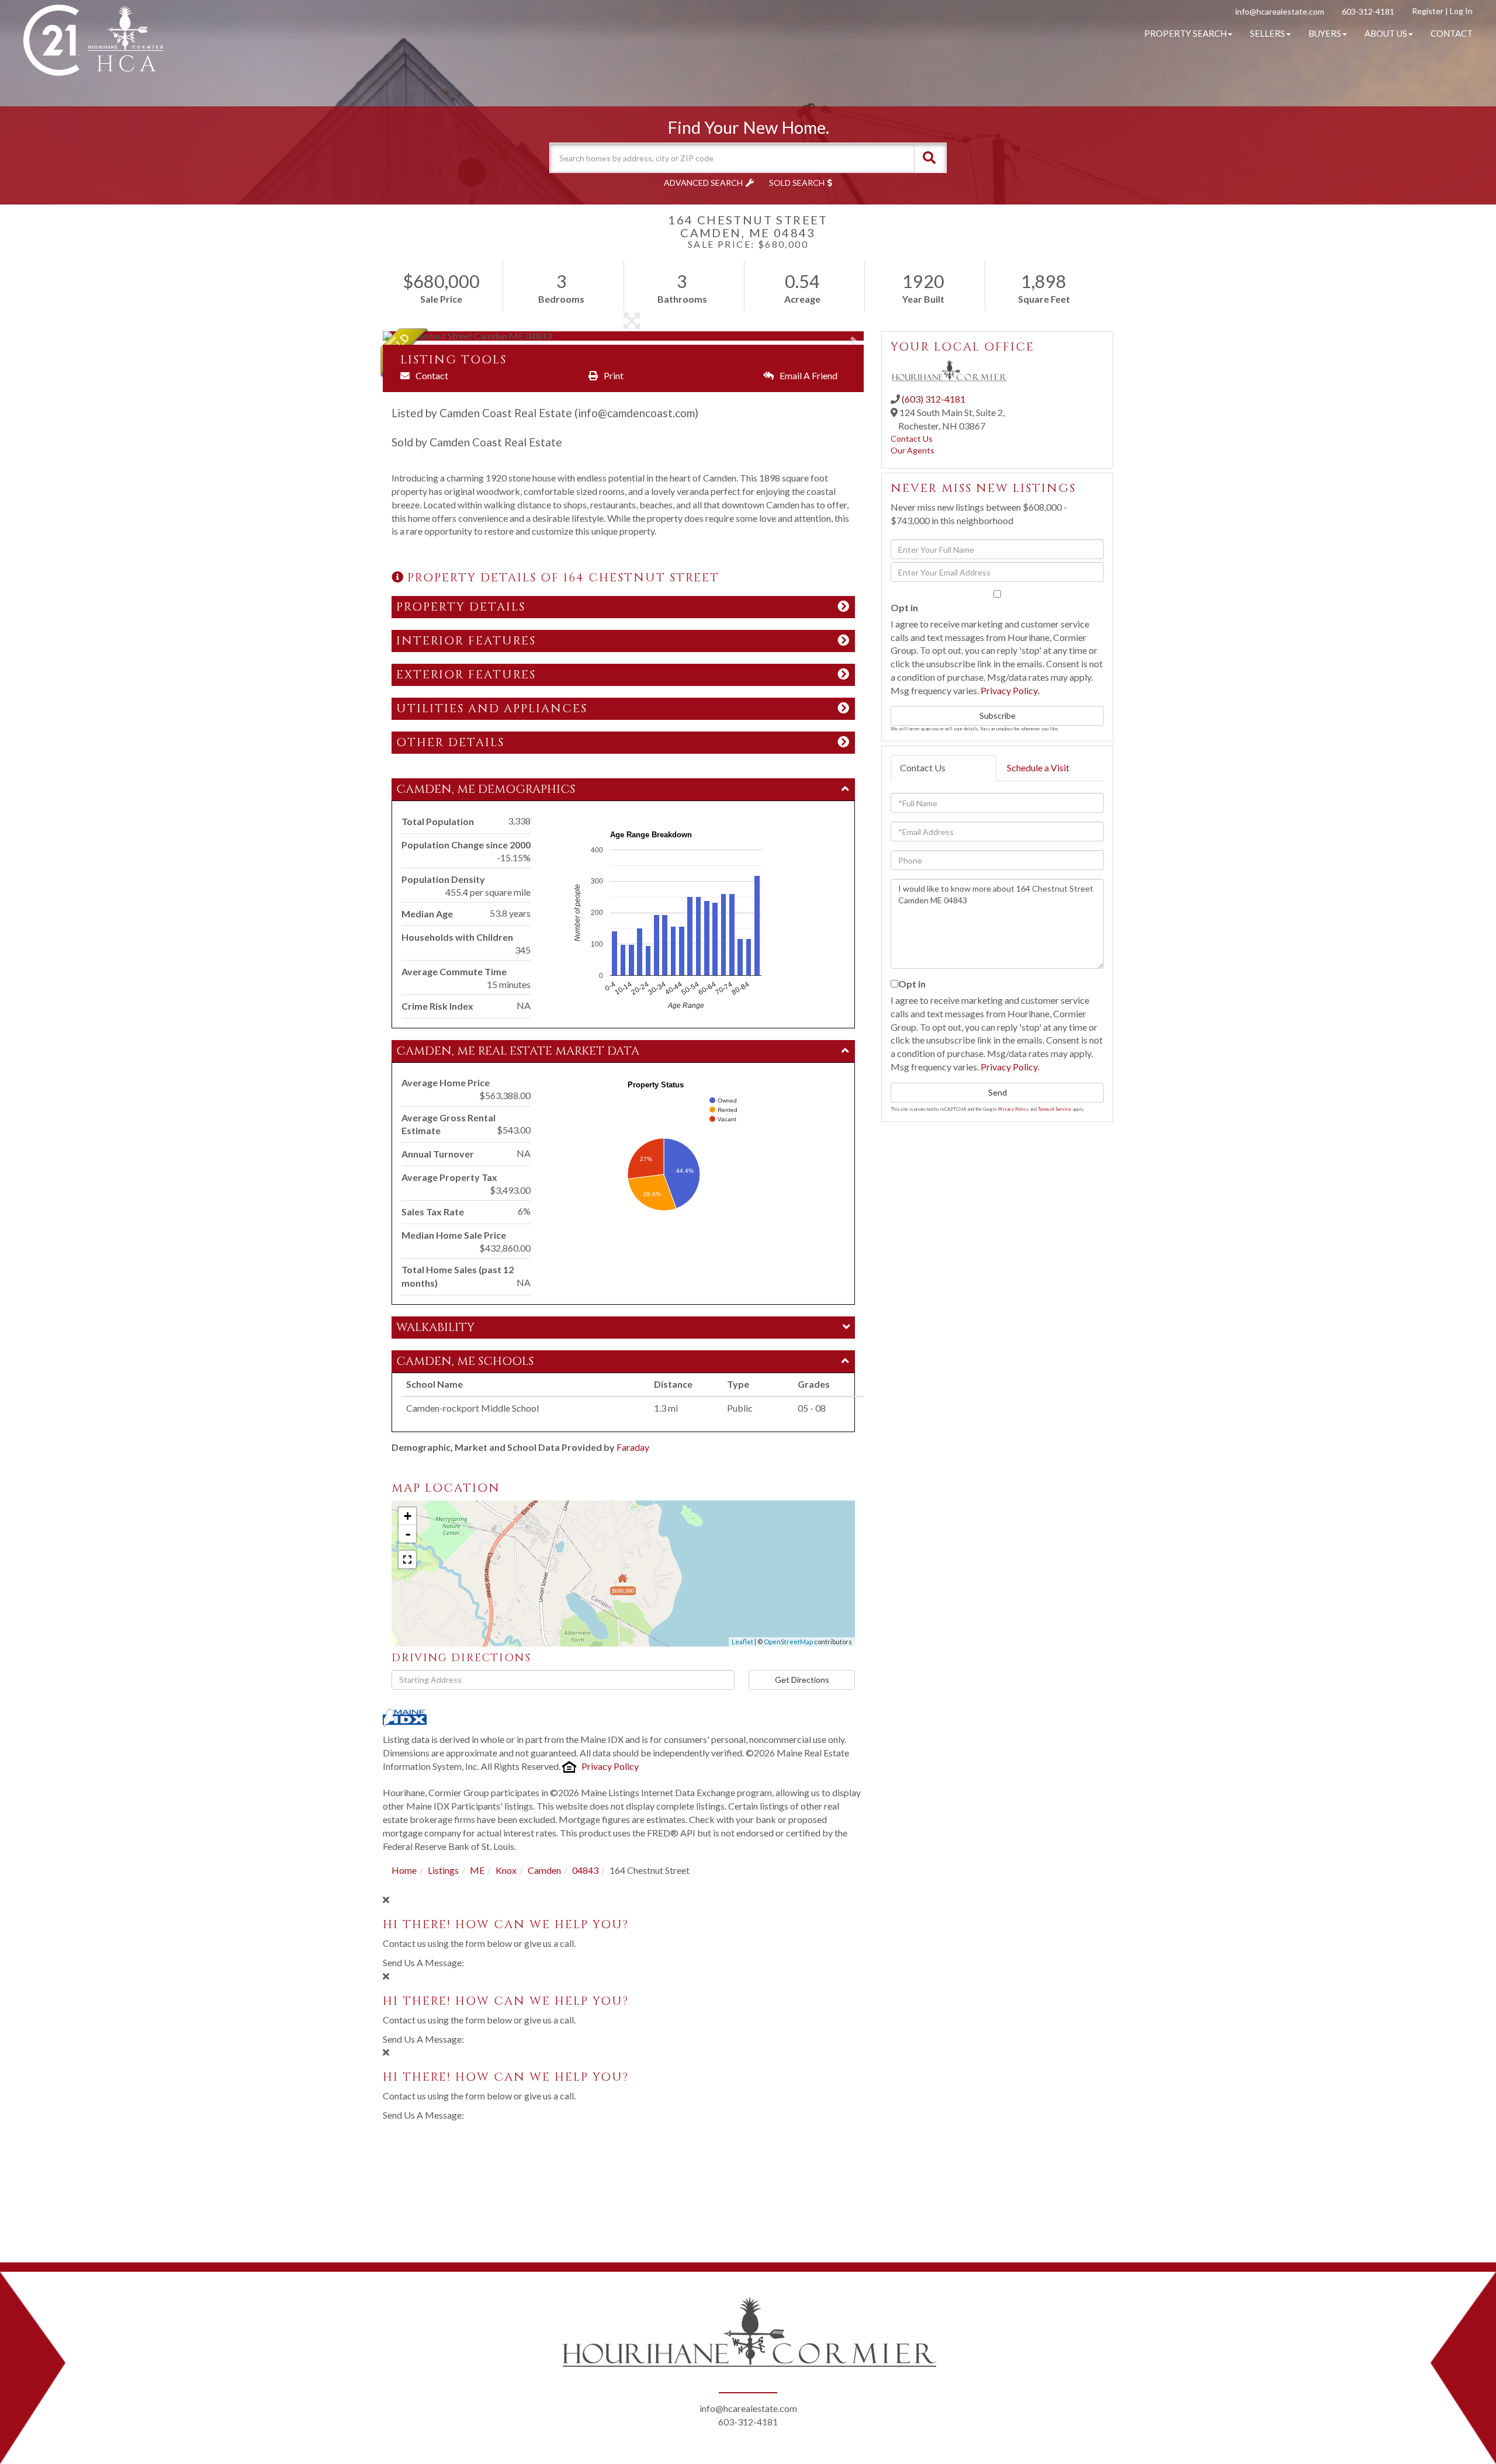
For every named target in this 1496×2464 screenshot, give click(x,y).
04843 (585, 1870)
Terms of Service (1055, 1109)
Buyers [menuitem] (1325, 33)
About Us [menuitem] (1386, 33)
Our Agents (913, 450)
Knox (506, 1870)
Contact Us (912, 439)
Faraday (633, 1447)
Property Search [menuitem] (1185, 33)
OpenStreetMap (788, 1642)
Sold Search (797, 183)
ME (477, 1870)
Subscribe (998, 715)
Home (404, 1870)
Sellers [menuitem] (1268, 33)
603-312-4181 (1368, 11)
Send (998, 1092)
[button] (929, 158)
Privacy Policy (610, 1766)
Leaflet (742, 1642)
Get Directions (802, 1680)
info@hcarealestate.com (1280, 11)
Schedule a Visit (1038, 767)
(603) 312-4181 (934, 399)
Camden (544, 1870)
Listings (443, 1870)
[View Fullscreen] (407, 1560)
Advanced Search (703, 183)
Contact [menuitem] (1452, 33)
